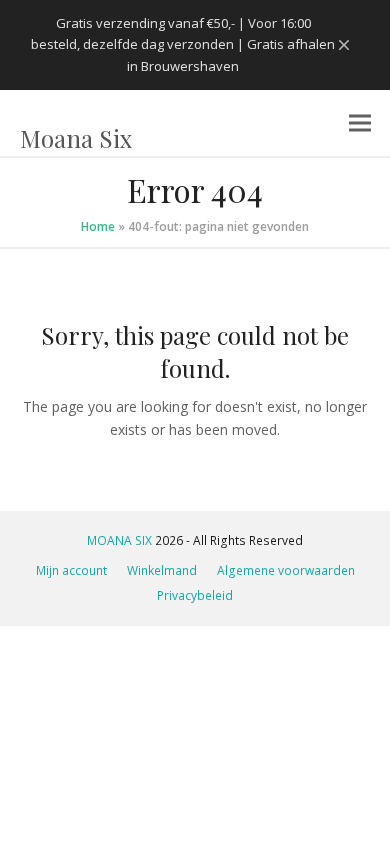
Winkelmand (162, 570)
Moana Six (76, 138)
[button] (360, 123)
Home (98, 226)
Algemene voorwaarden (286, 570)
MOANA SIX (119, 540)
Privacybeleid (195, 595)
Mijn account (71, 570)
